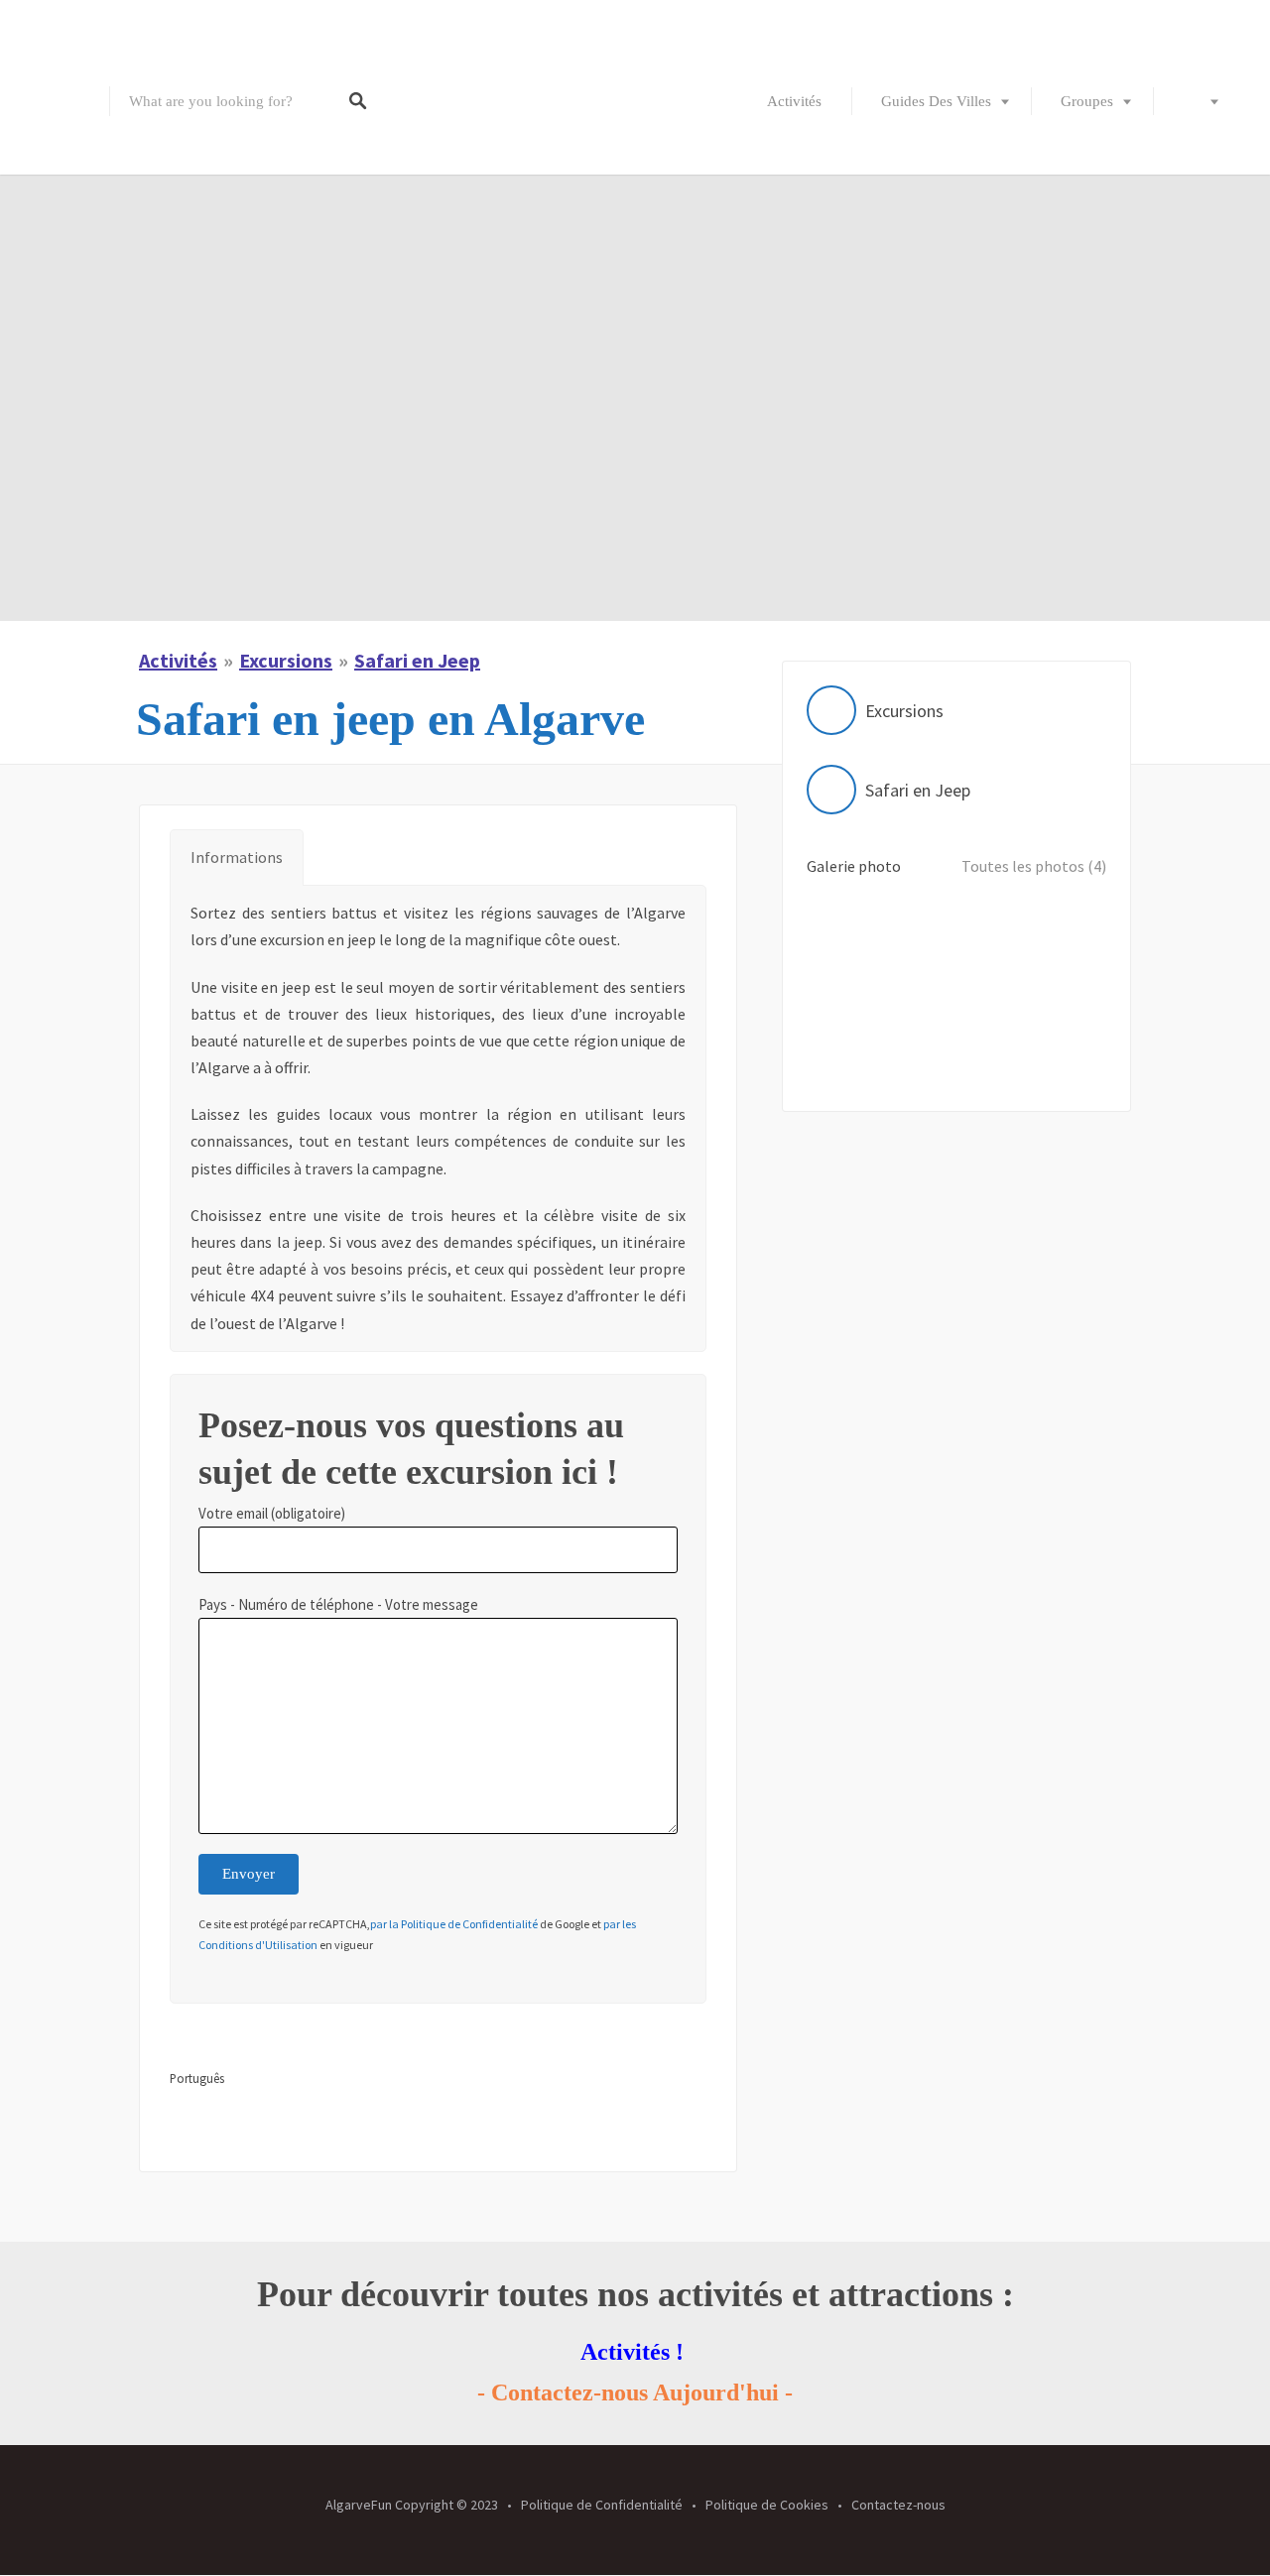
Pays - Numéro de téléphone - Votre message (338, 1604)
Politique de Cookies (767, 2505)
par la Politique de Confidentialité (454, 1924)
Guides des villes (936, 101)
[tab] (237, 858)
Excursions (286, 660)
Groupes (1087, 101)
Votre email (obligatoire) (272, 1513)
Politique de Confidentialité (602, 2505)
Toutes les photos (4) (1034, 866)
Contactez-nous (898, 2505)
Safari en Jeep (417, 660)
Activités (794, 101)
